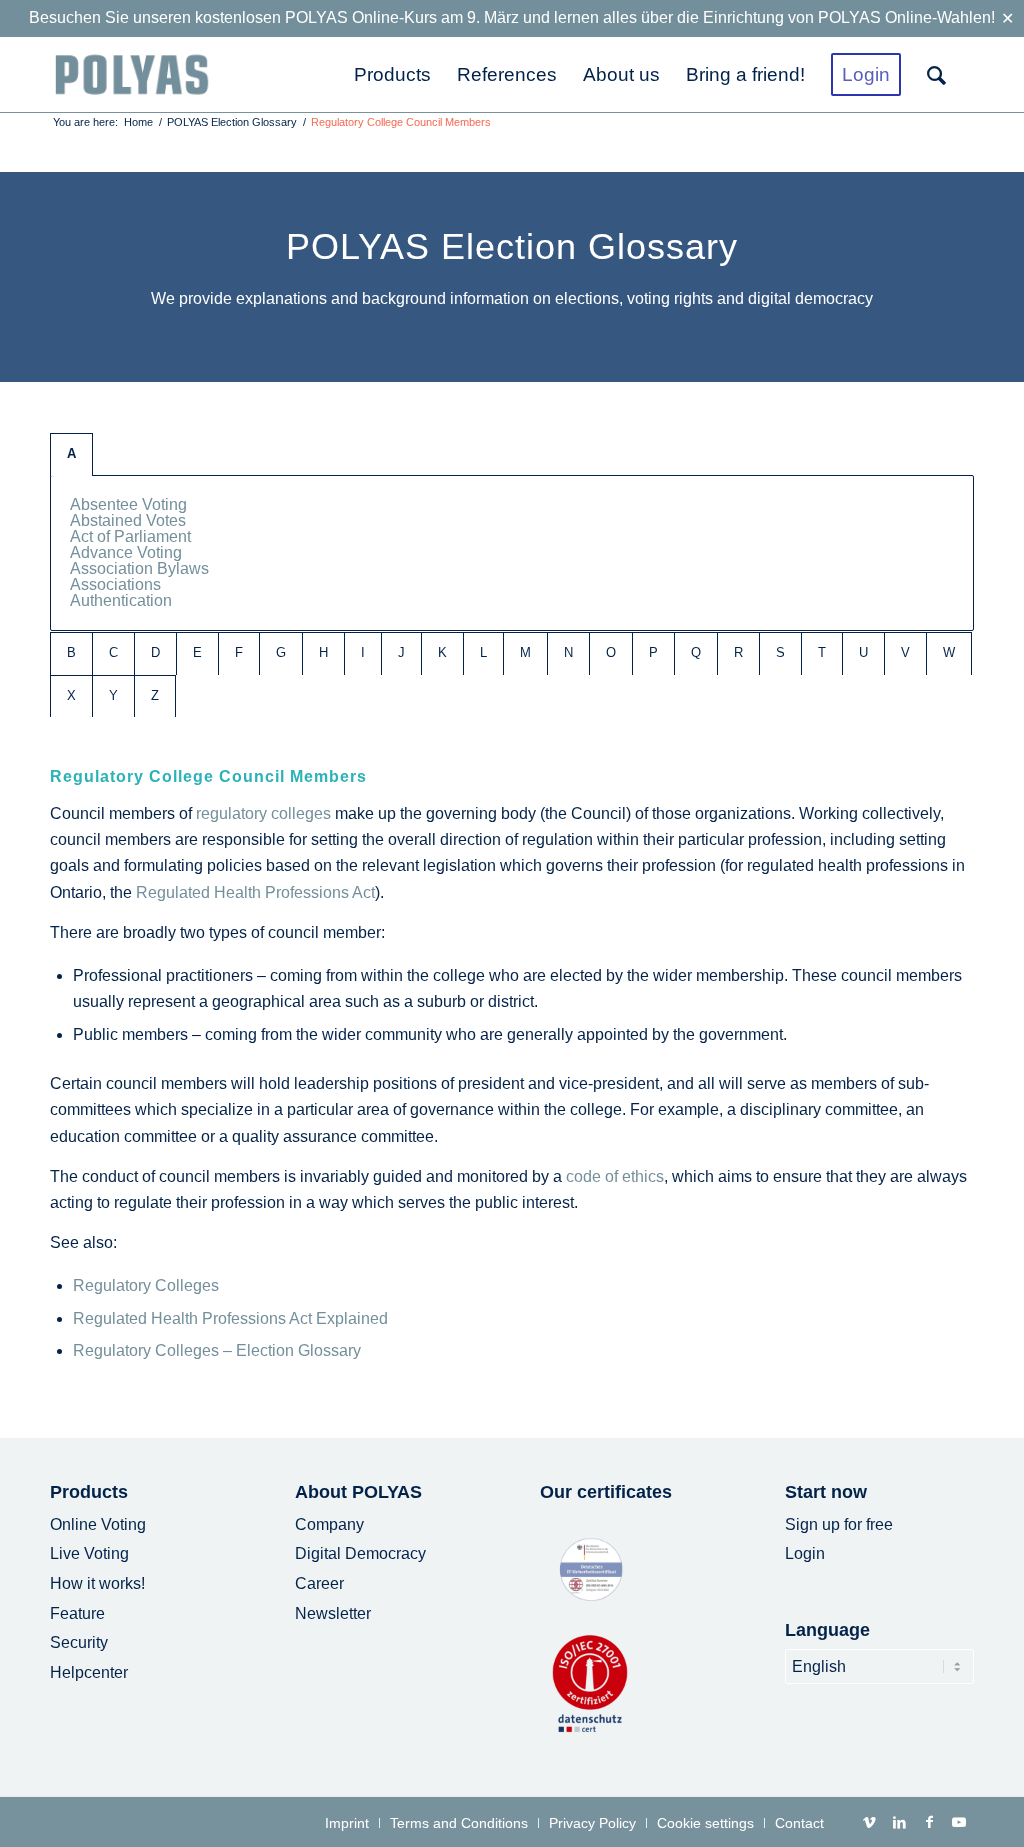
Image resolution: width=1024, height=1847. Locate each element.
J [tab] (401, 652)
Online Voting (98, 1524)
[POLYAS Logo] (131, 74)
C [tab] (113, 652)
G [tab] (281, 652)
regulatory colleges (263, 813)
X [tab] (71, 695)
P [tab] (653, 652)
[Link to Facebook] (929, 1822)
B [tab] (71, 652)
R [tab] (738, 652)
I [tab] (363, 652)
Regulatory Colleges (146, 1285)
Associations (115, 584)
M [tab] (525, 652)
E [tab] (197, 652)
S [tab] (780, 652)
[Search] (944, 74)
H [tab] (323, 652)
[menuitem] (392, 74)
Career (319, 1583)
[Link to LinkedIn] (899, 1822)
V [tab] (905, 652)
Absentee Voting (128, 504)
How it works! (97, 1583)
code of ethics (615, 1176)
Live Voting (89, 1553)
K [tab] (442, 652)
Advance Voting (126, 552)
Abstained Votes (128, 520)
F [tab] (239, 652)
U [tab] (863, 652)
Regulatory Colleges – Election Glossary (217, 1350)
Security (79, 1642)
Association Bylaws (139, 568)
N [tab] (568, 652)
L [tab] (483, 652)
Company (329, 1524)
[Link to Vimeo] (869, 1822)
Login (805, 1553)
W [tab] (949, 652)
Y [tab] (113, 695)
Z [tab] (155, 695)
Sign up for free (839, 1524)
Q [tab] (696, 652)
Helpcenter (89, 1672)
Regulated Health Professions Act (255, 892)
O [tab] (611, 652)
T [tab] (822, 652)
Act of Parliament (130, 536)
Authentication (121, 600)
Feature (77, 1613)
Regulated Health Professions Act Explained (230, 1318)
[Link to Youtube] (959, 1822)
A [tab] (71, 453)
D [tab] (155, 652)
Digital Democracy (360, 1553)
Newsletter (333, 1613)
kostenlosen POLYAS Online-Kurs (316, 17)
